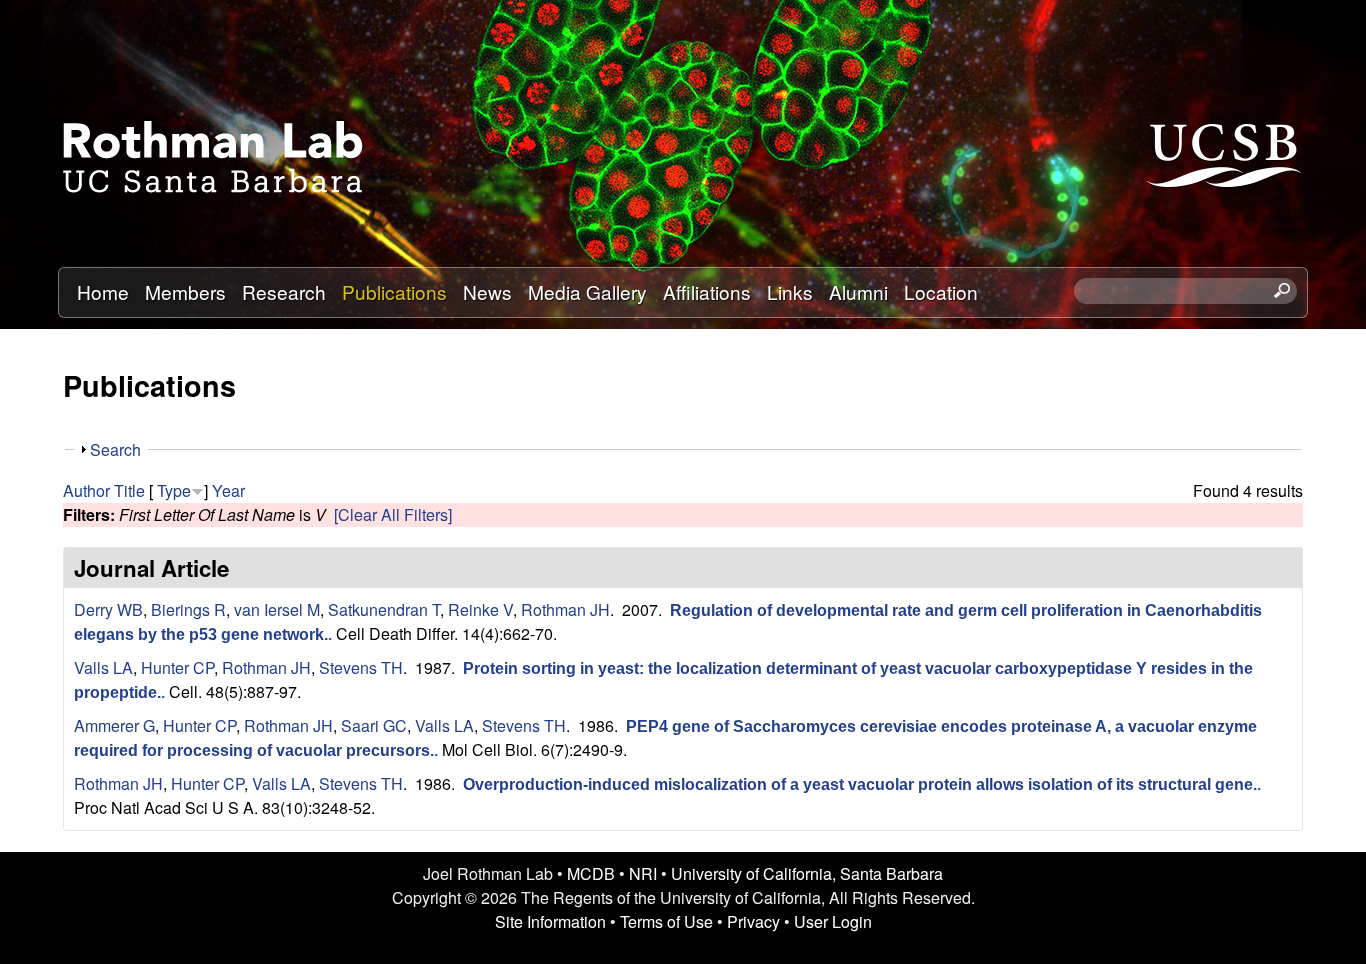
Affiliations (707, 291)
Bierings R (188, 609)
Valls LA (103, 667)
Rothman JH (565, 609)
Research (284, 291)
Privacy (753, 921)
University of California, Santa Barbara (807, 873)
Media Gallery (587, 291)
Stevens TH (361, 667)
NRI (643, 873)
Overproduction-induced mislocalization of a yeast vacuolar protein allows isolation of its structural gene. (860, 784)
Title (129, 490)
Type (174, 490)
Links (790, 291)
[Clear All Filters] (393, 514)
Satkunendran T (384, 609)
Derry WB (108, 609)
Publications (394, 291)
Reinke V (480, 609)
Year (228, 490)
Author (86, 490)
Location (941, 291)
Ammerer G (114, 725)
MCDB (591, 873)
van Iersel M (277, 609)
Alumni (858, 291)
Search (115, 449)
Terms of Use (666, 921)
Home (103, 291)
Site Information (550, 921)
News (487, 291)
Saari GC (374, 725)
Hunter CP (177, 667)
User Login (833, 921)
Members (185, 291)
